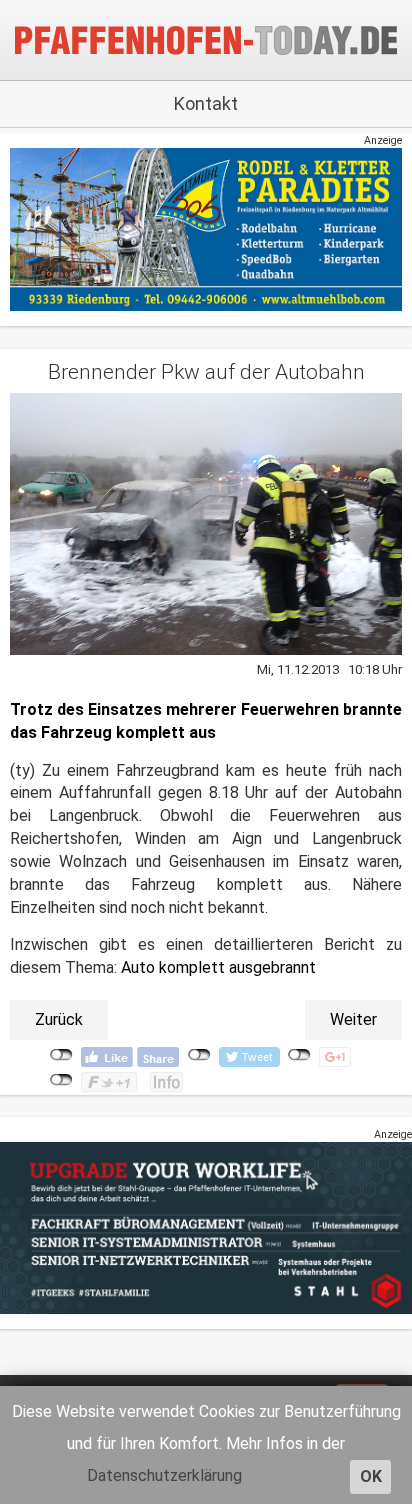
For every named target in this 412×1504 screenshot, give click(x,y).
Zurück (59, 1019)
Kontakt (206, 103)
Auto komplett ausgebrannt (218, 967)
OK (371, 1476)
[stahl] (206, 1227)
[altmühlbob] (206, 229)
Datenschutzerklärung (164, 1475)
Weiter (353, 1019)
